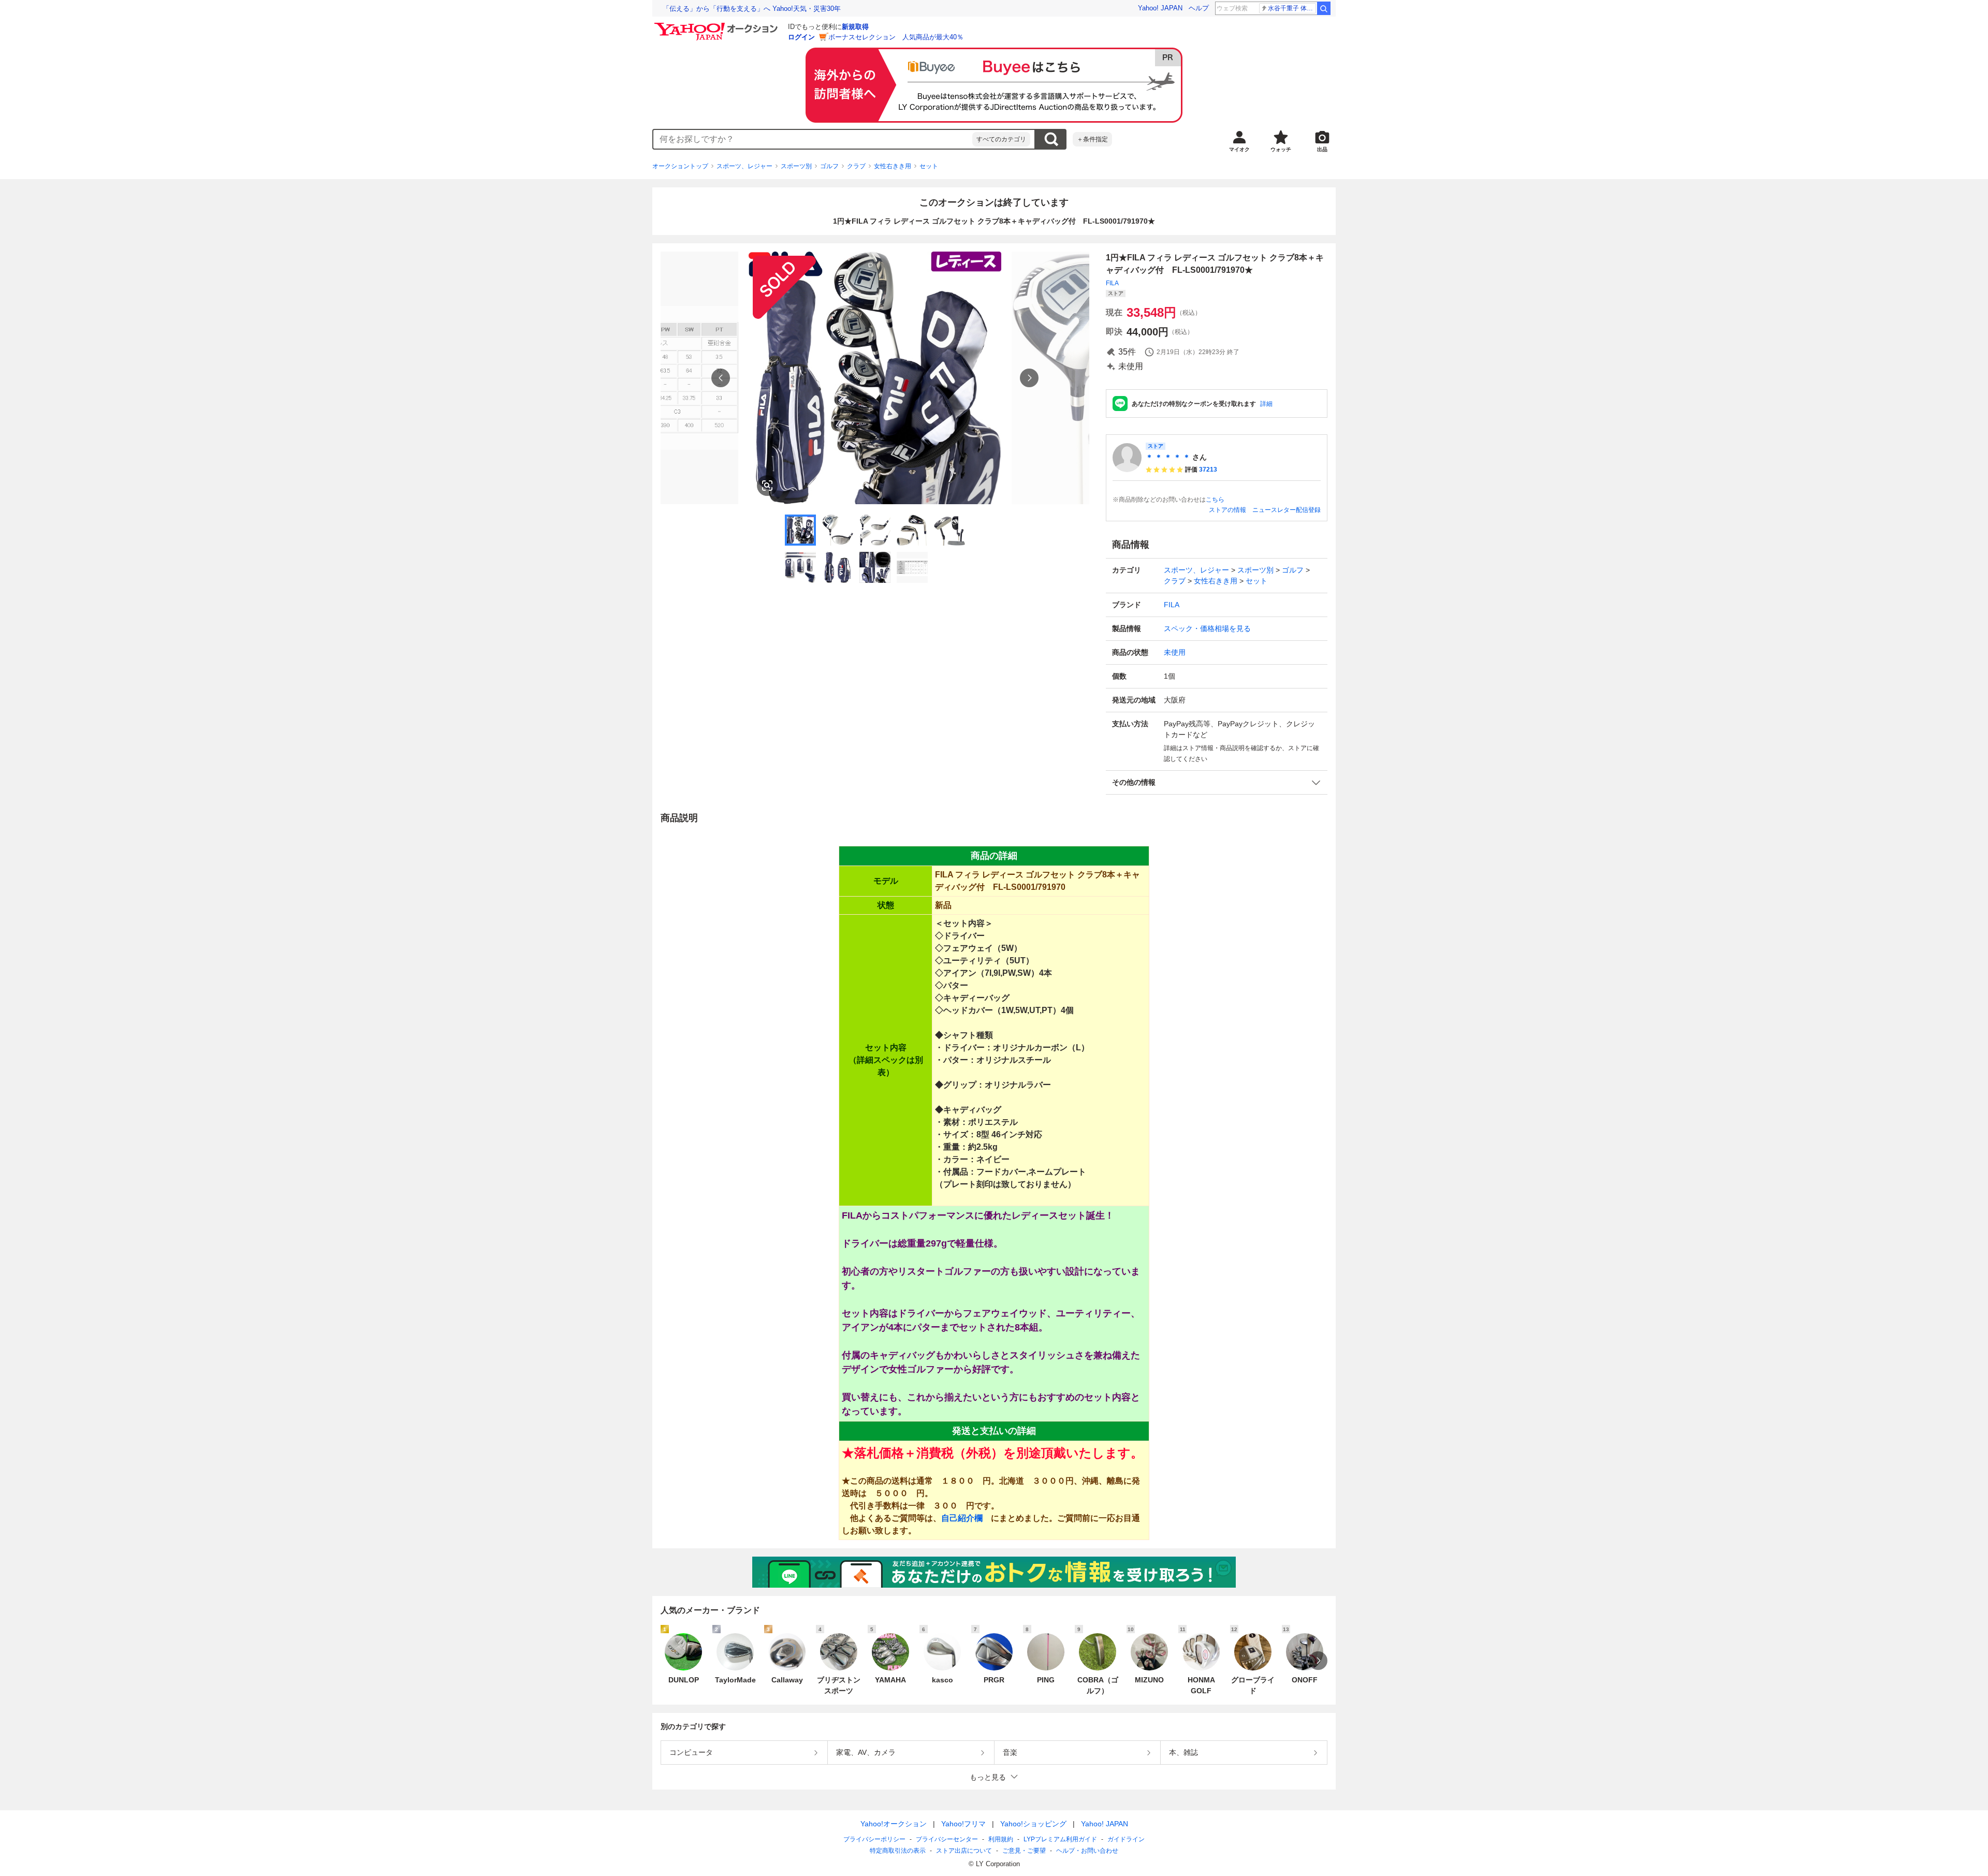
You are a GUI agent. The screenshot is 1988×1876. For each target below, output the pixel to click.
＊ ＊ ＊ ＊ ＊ (1168, 457)
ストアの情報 (1227, 510)
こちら (1215, 500)
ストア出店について (964, 1851)
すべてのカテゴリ (1001, 139)
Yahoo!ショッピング (1033, 1824)
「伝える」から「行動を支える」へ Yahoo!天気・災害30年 (752, 9)
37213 (1208, 470)
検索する (1051, 139)
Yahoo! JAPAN (1160, 8)
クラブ (856, 166)
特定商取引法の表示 (898, 1851)
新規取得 (855, 27)
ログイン (801, 37)
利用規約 (1001, 1839)
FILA (1112, 283)
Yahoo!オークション (894, 1824)
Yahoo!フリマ (963, 1824)
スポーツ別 (796, 166)
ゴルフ (829, 166)
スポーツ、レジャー (744, 166)
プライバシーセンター (947, 1839)
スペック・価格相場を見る (1207, 628)
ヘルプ (1199, 8)
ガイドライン (1126, 1839)
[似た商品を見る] (767, 486)
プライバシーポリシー (874, 1839)
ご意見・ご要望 (1024, 1851)
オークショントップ (680, 166)
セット (929, 166)
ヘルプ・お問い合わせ (1087, 1851)
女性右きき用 (893, 166)
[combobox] (813, 139)
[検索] (1324, 8)
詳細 (1266, 404)
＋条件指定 (1092, 139)
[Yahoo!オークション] (718, 25)
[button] (1217, 782)
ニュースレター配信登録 (1287, 510)
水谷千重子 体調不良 (1292, 8)
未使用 (1175, 652)
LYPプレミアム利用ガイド (1060, 1839)
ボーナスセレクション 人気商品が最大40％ (896, 37)
